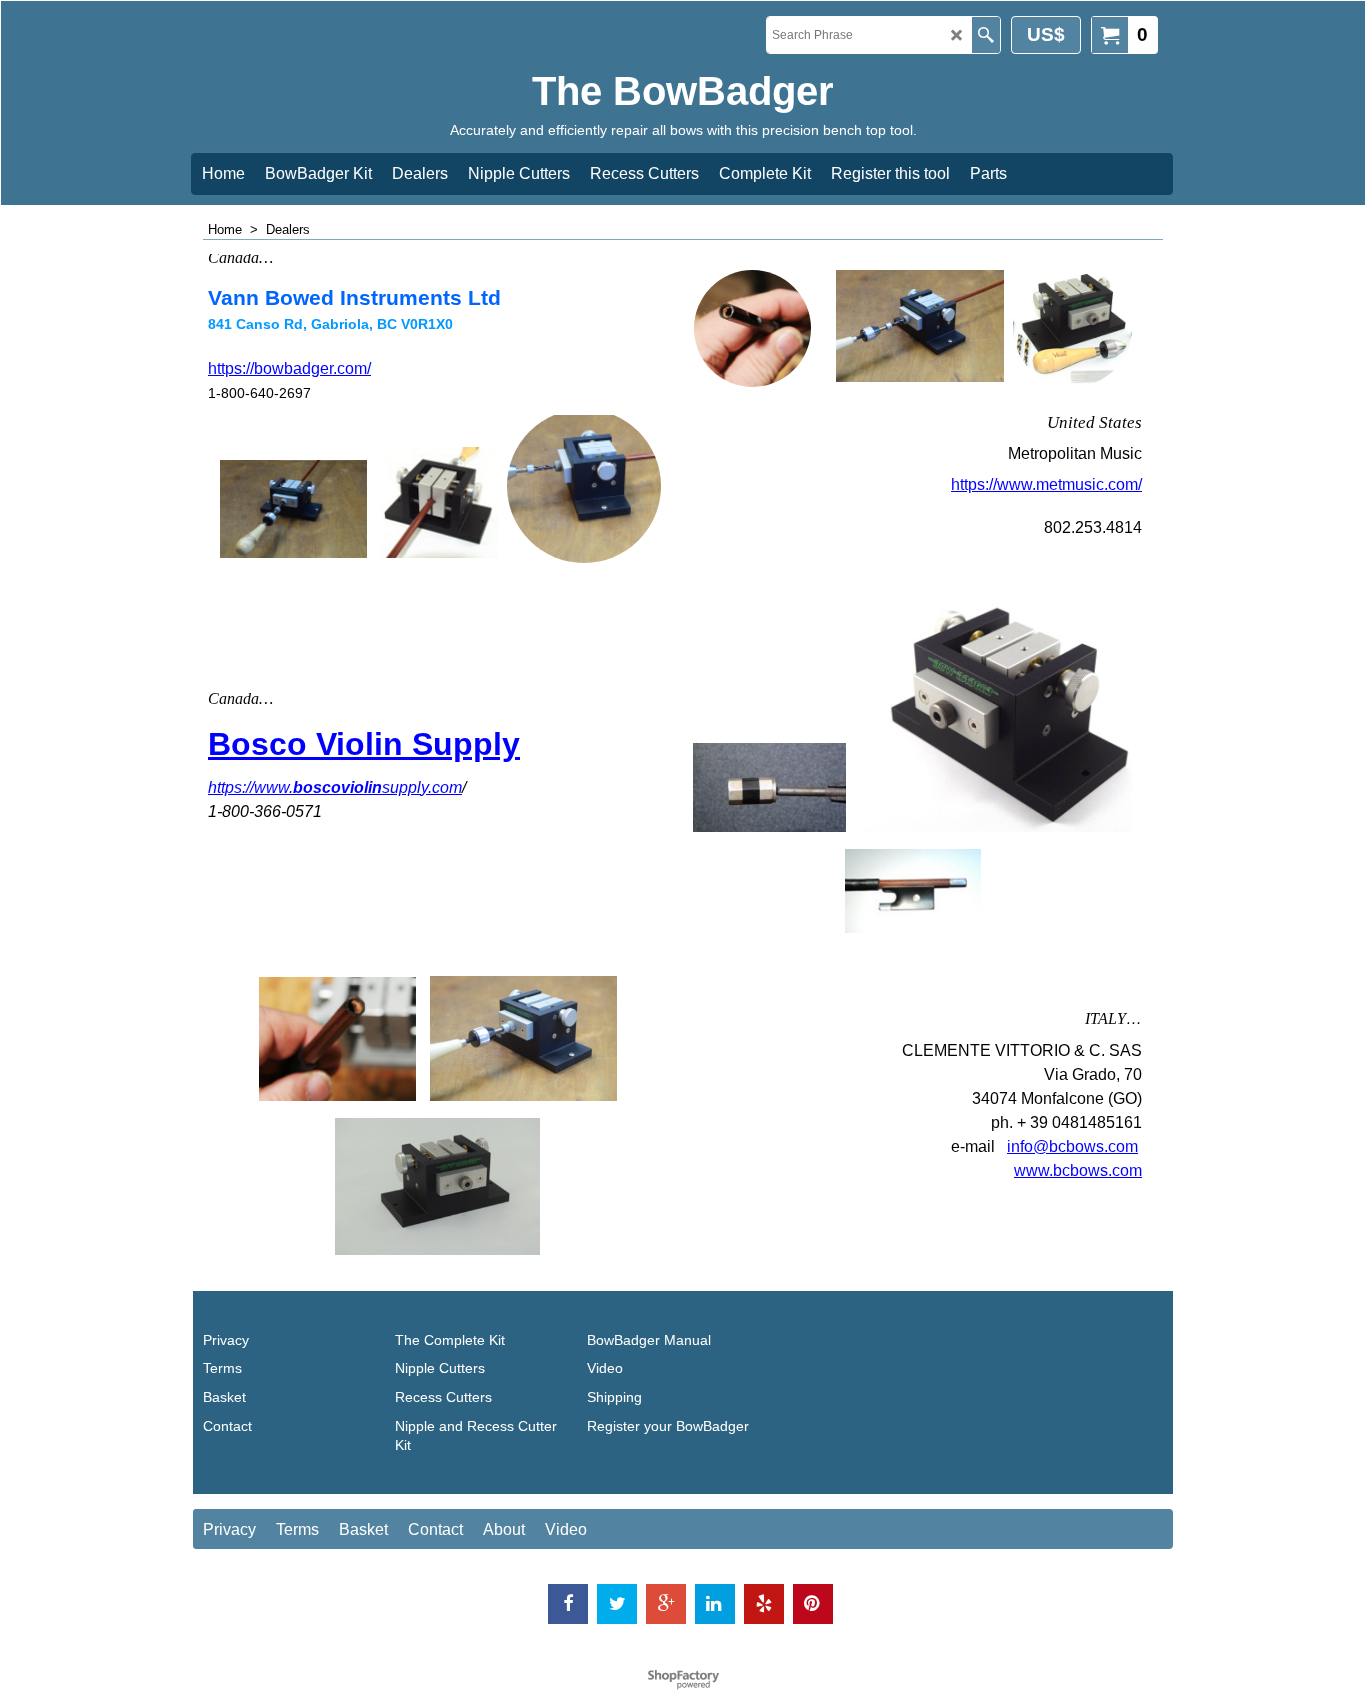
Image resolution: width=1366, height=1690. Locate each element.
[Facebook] (568, 1604)
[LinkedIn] (715, 1604)
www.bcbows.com (1078, 1170)
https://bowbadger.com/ (289, 368)
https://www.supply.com (335, 787)
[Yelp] (764, 1604)
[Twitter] (617, 1604)
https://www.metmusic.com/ (1046, 484)
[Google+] (666, 1604)
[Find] (985, 35)
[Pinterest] (813, 1604)
